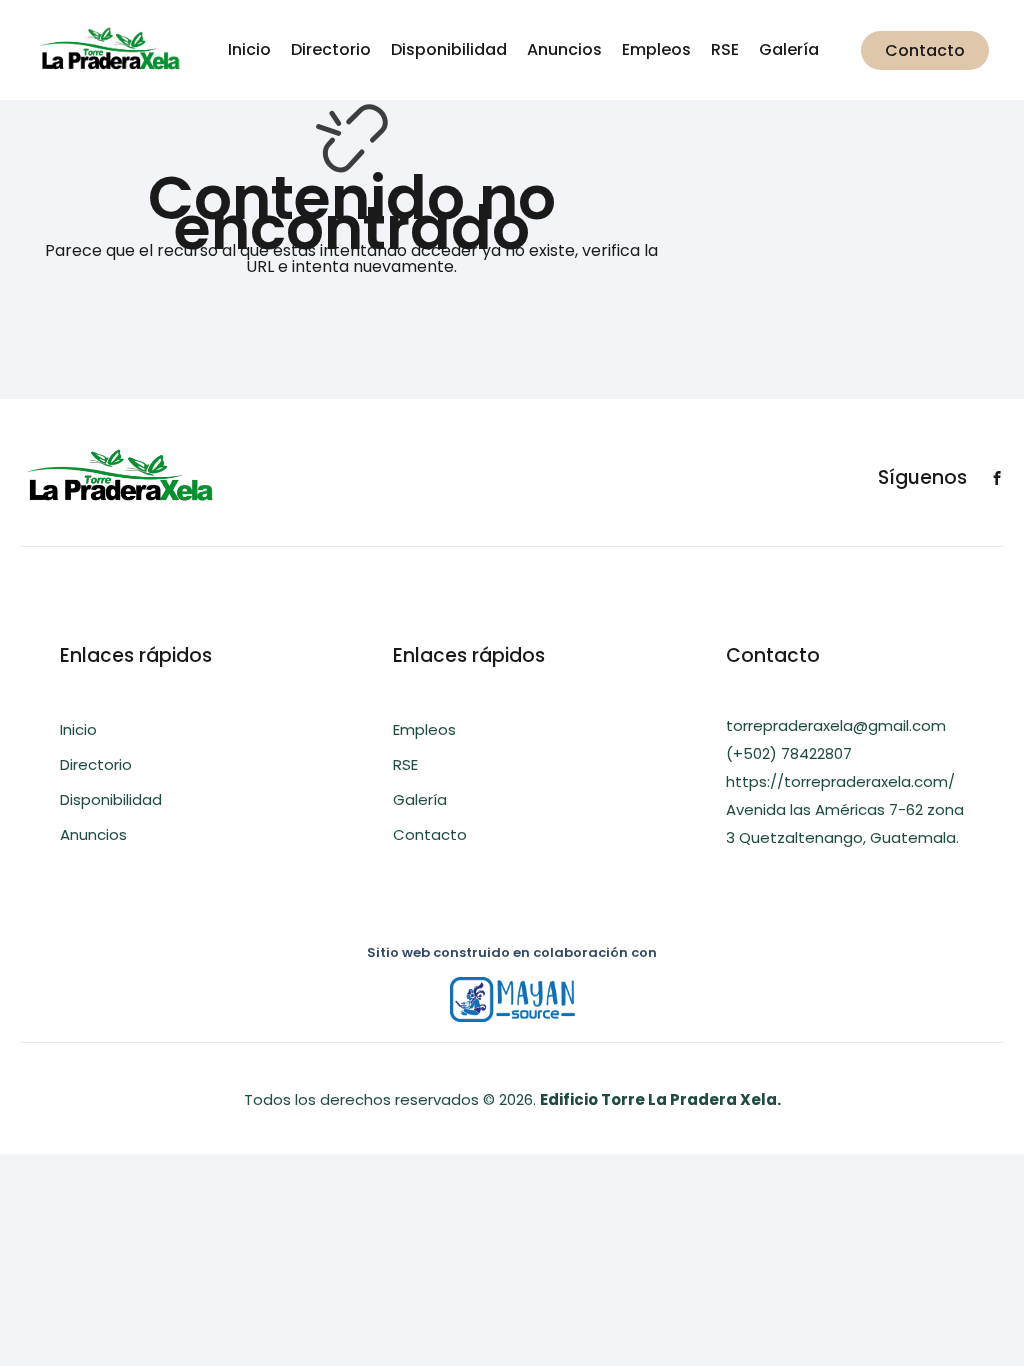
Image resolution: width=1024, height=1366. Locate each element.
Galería (789, 49)
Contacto (925, 50)
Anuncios (564, 49)
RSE (725, 49)
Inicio (249, 49)
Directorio (331, 49)
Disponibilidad (449, 49)
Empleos (656, 49)
